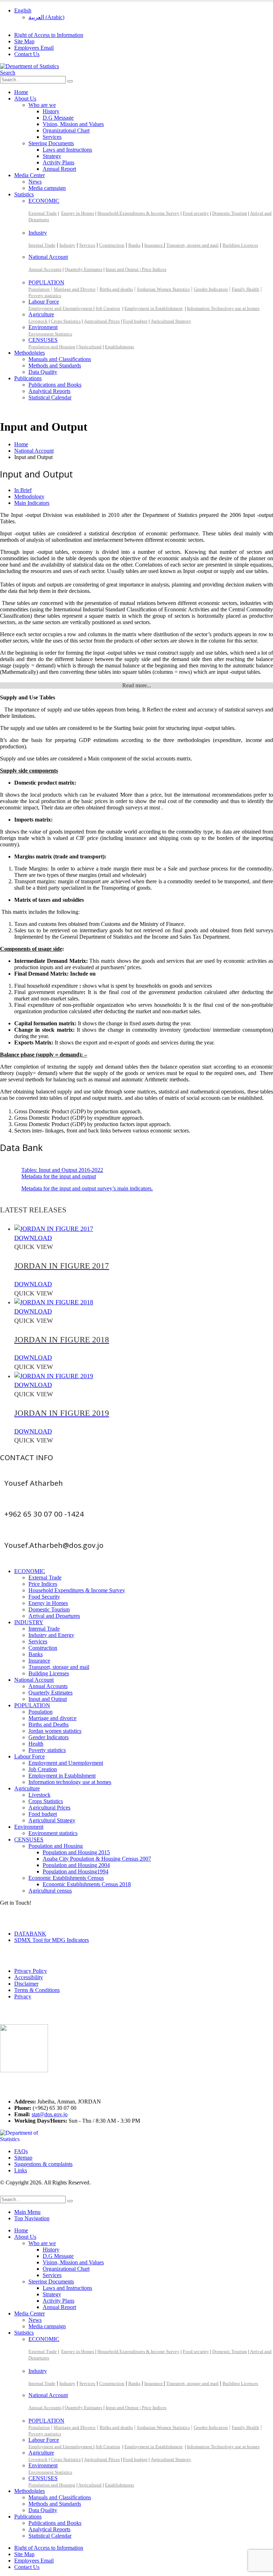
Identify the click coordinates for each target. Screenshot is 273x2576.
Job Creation (108, 308)
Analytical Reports (49, 391)
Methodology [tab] (29, 496)
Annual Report (59, 169)
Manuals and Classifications (60, 359)
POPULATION (46, 282)
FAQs (21, 2151)
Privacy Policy (31, 1971)
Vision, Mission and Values (73, 124)
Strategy (52, 156)
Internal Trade (42, 245)
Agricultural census (50, 1891)
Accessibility (29, 1977)
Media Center (30, 175)
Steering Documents (51, 143)
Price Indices (154, 269)
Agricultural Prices (102, 321)
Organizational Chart (66, 130)
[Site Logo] (30, 66)
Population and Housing (52, 347)
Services (52, 137)
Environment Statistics (50, 334)
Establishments (119, 347)
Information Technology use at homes (223, 308)
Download (33, 1238)
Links (21, 2170)
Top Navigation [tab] (32, 2218)
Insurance (154, 245)
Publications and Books (55, 385)
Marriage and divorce (52, 1718)
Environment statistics (53, 1833)
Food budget (135, 321)
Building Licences (240, 245)
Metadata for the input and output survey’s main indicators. (87, 1188)
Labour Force (44, 302)
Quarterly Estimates (84, 269)
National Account (48, 257)
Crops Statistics (66, 321)
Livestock (38, 321)
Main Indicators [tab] (32, 503)
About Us (25, 99)
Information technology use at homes (70, 1782)
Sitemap (23, 2158)
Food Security (44, 1597)
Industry (38, 233)
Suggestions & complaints (43, 2164)
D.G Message (58, 118)
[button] (8, 73)
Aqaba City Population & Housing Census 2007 (97, 1859)
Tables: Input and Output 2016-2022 (62, 1170)
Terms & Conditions (37, 1990)
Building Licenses (49, 1673)
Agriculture (41, 314)
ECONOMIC (44, 201)
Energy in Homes (78, 213)
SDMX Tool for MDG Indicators (52, 1940)
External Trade (43, 213)
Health (36, 1744)
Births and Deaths (49, 1724)
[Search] (70, 81)
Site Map (24, 41)
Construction (112, 245)
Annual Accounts (45, 269)
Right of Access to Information (49, 35)
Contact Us (27, 54)
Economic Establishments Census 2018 (87, 1884)
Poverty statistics (45, 296)
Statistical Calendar (50, 397)
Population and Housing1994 (76, 1871)
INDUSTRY (29, 1622)
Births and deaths (116, 289)
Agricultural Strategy (171, 321)
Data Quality (43, 372)
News (35, 182)
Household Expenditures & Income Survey (138, 213)
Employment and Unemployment (61, 308)
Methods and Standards (55, 365)
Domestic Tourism (230, 213)
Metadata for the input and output (59, 1176)
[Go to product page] (144, 1229)
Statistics (24, 194)
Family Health (245, 289)
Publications (28, 378)
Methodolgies (30, 353)
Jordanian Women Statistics (163, 289)
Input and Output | (124, 269)
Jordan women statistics (55, 1731)
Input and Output (48, 1699)
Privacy (23, 1996)
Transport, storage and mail (192, 245)
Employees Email (34, 48)
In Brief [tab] (23, 490)
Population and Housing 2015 (76, 1852)
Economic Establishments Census (66, 1878)
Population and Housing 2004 (76, 1865)
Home (21, 92)
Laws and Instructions (67, 150)
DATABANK (30, 1934)
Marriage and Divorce (75, 289)
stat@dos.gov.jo (50, 2114)
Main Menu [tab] (27, 2212)
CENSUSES (43, 340)
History (51, 111)
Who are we (42, 105)
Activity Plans (58, 162)
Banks (134, 245)
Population (39, 289)
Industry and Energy (51, 1635)
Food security (196, 213)
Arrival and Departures (54, 1616)
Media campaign (47, 188)
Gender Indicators (211, 289)
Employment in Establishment (154, 308)
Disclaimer (26, 1984)
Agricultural (90, 347)
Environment (43, 327)
